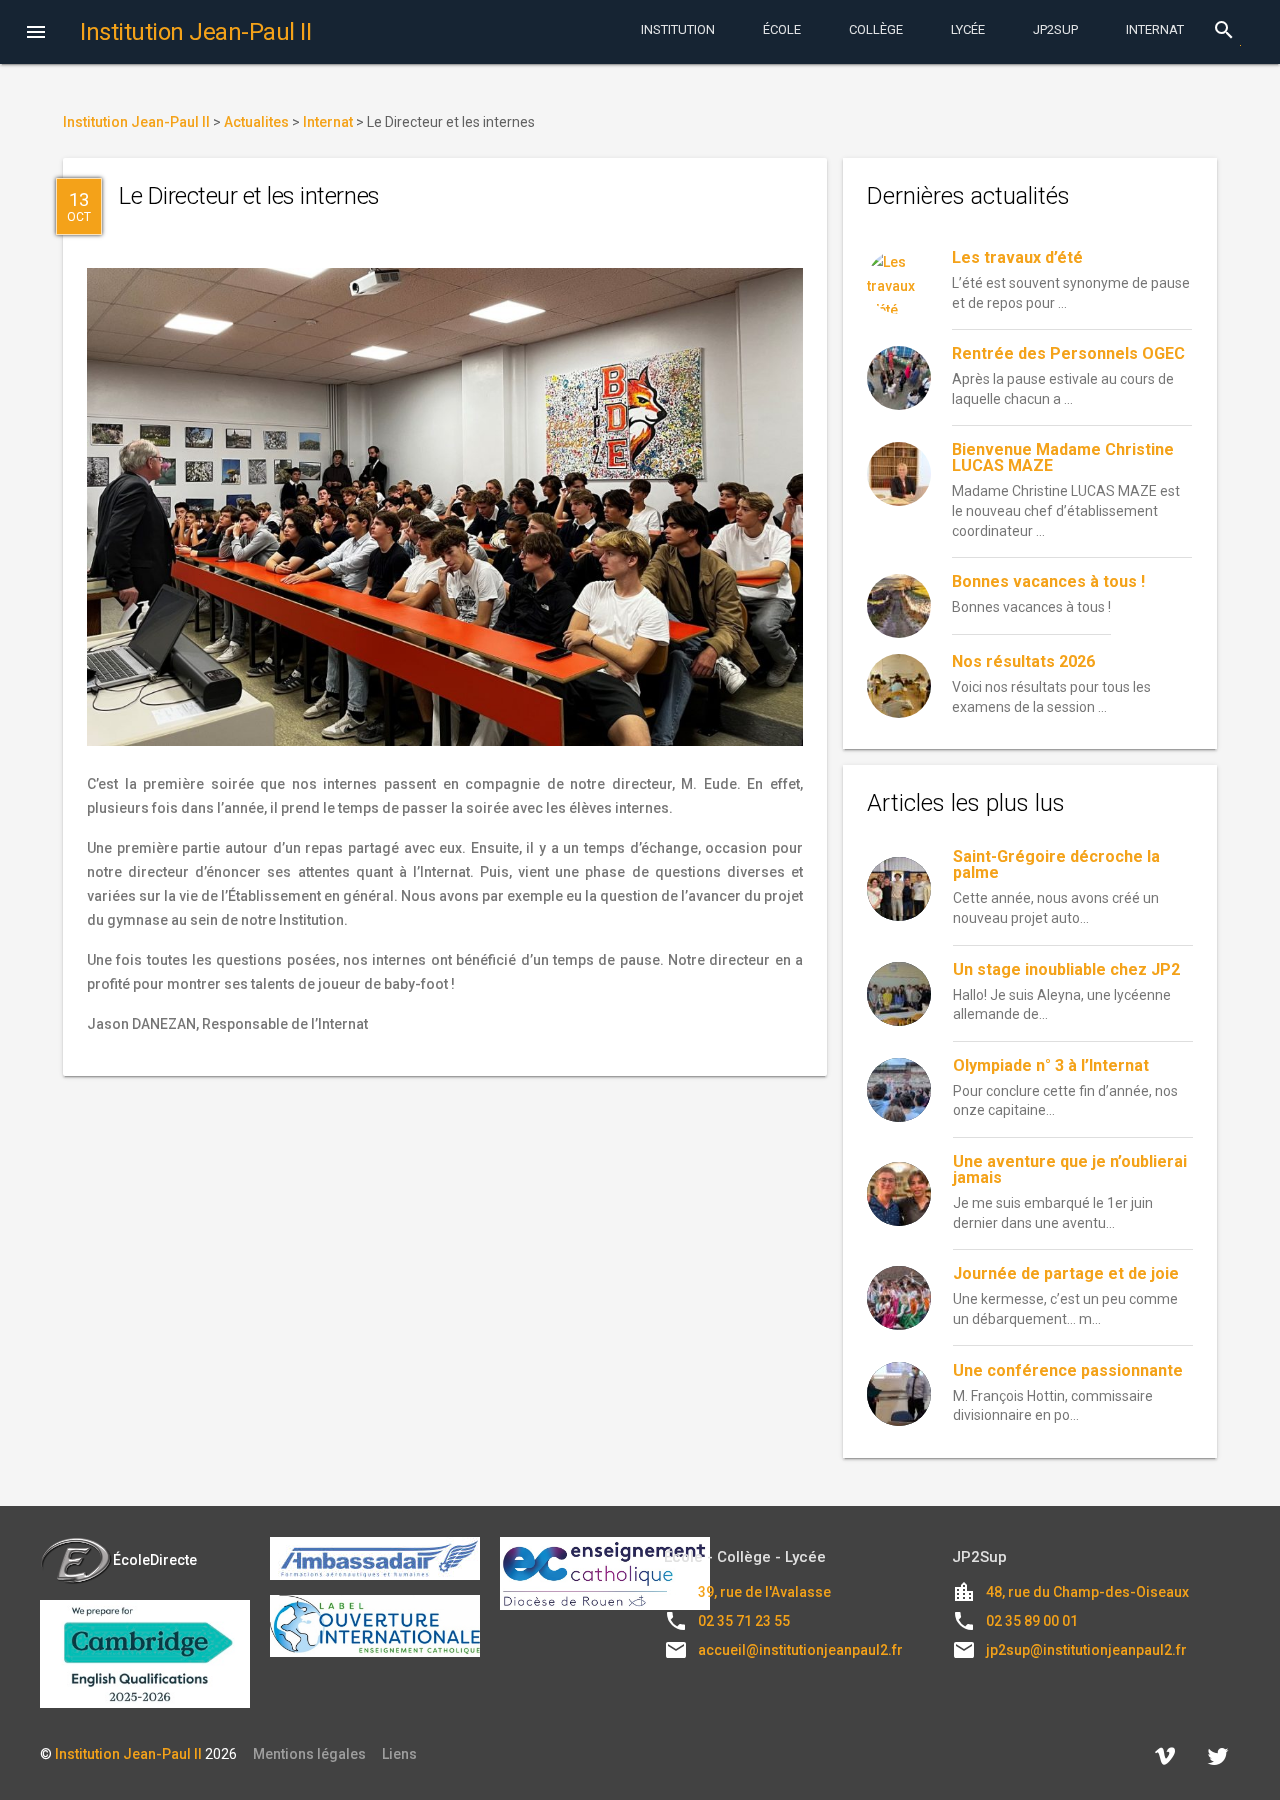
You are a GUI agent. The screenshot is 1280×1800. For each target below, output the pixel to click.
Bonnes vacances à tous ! (1048, 581)
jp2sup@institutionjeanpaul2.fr (1086, 1650)
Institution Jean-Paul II (128, 1754)
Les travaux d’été (1017, 257)
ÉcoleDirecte (155, 1560)
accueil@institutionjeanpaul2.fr (800, 1650)
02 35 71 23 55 (744, 1621)
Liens (399, 1754)
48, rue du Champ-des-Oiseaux (1087, 1592)
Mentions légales (309, 1754)
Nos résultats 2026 (1023, 661)
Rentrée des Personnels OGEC (1068, 353)
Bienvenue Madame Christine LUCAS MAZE (1063, 457)
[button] (36, 34)
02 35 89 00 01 (1032, 1621)
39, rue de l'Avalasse (764, 1592)
